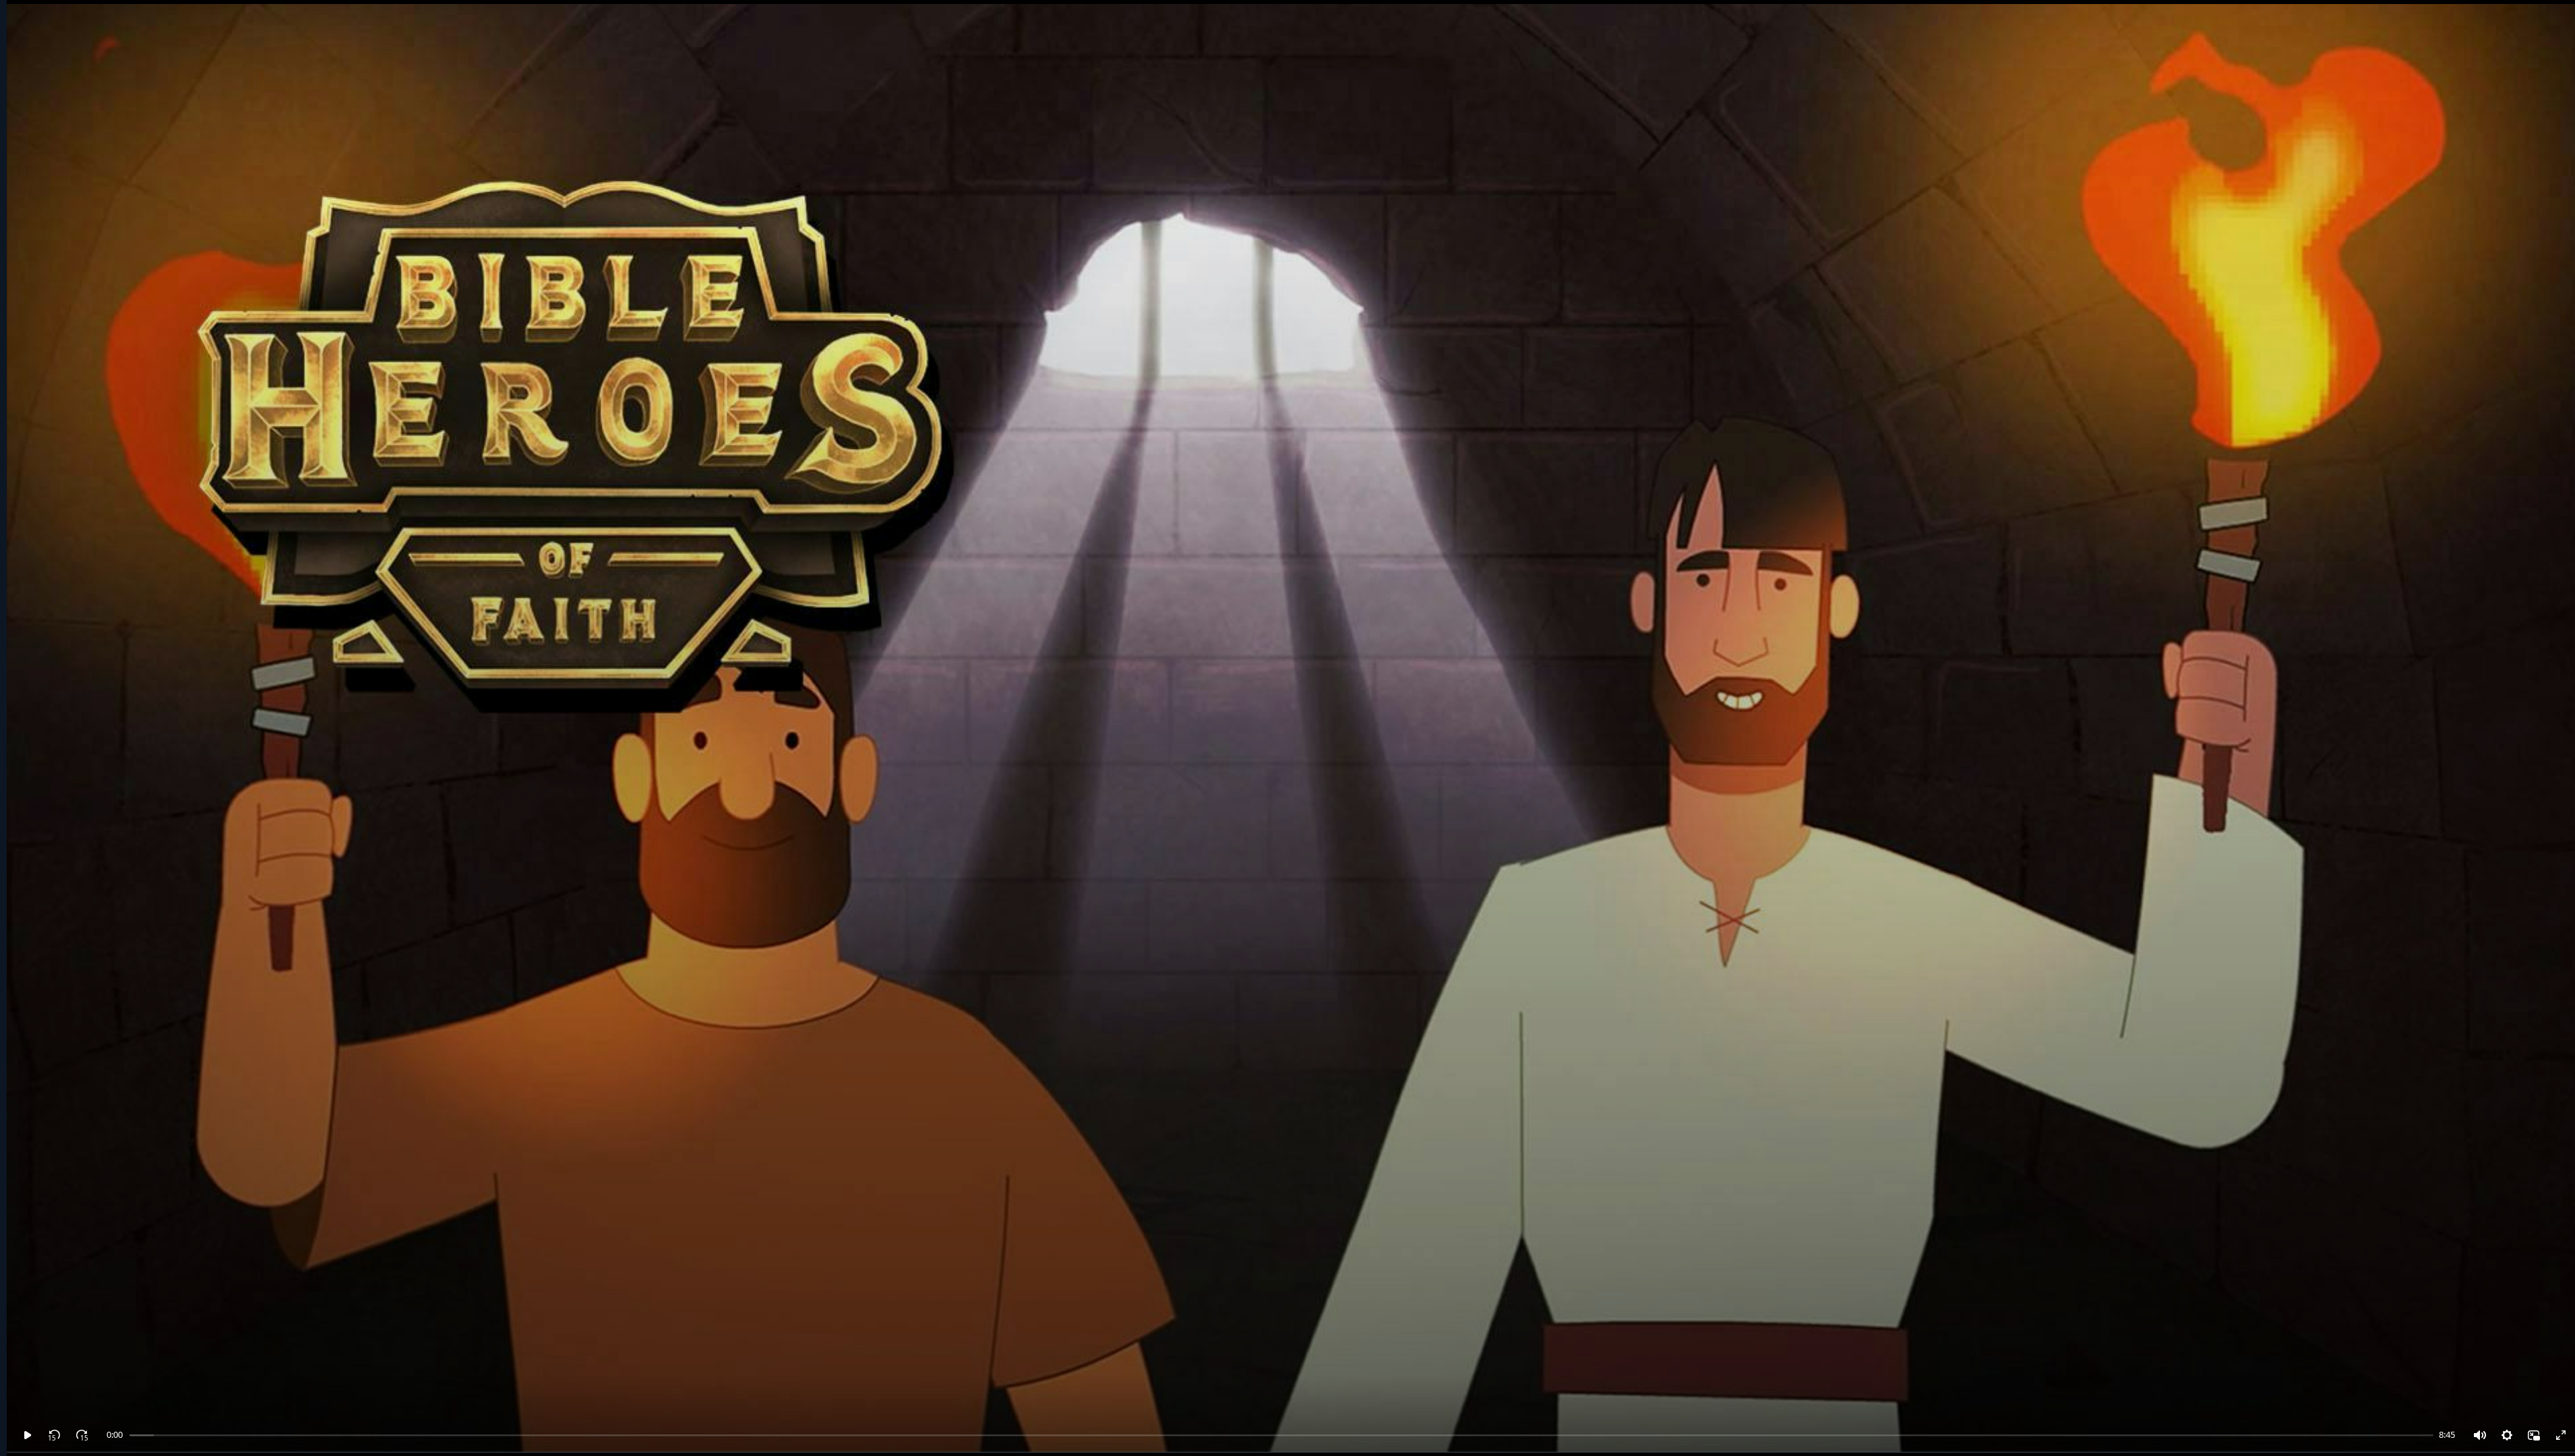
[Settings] (2507, 1435)
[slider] (128, 1435)
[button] (28, 1435)
